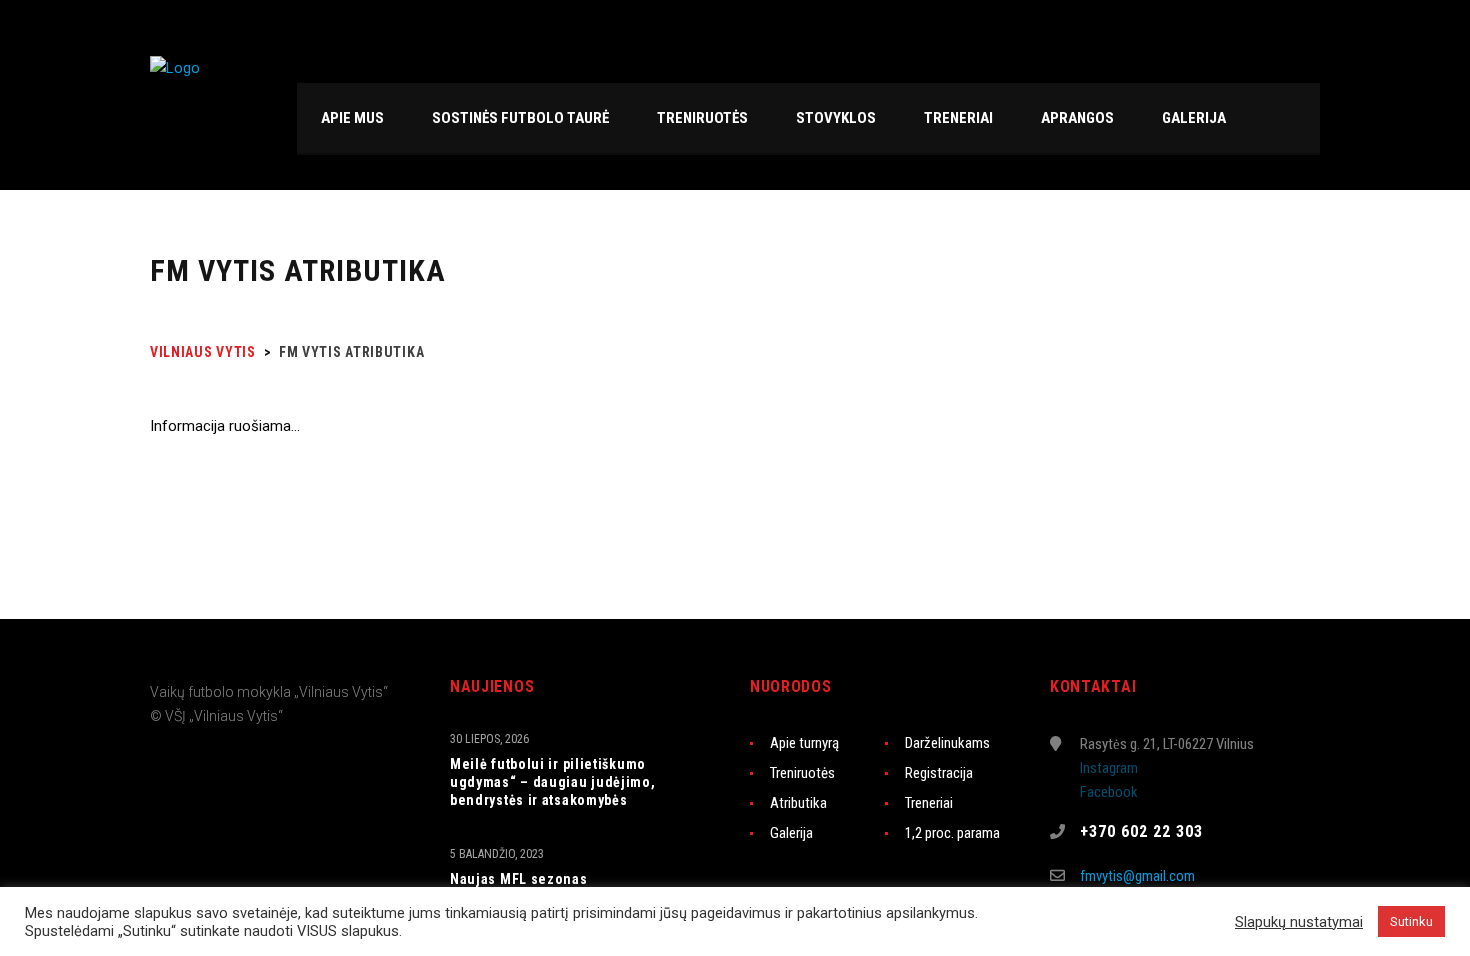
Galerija (791, 833)
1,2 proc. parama (952, 833)
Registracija (939, 773)
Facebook (1109, 792)
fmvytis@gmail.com (1137, 876)
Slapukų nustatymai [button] (1299, 922)
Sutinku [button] (1411, 921)
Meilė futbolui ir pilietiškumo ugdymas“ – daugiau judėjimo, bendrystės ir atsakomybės (553, 782)
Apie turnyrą (804, 743)
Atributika (798, 803)
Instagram (1109, 768)
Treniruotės (802, 773)
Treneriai (929, 803)
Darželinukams (947, 743)
